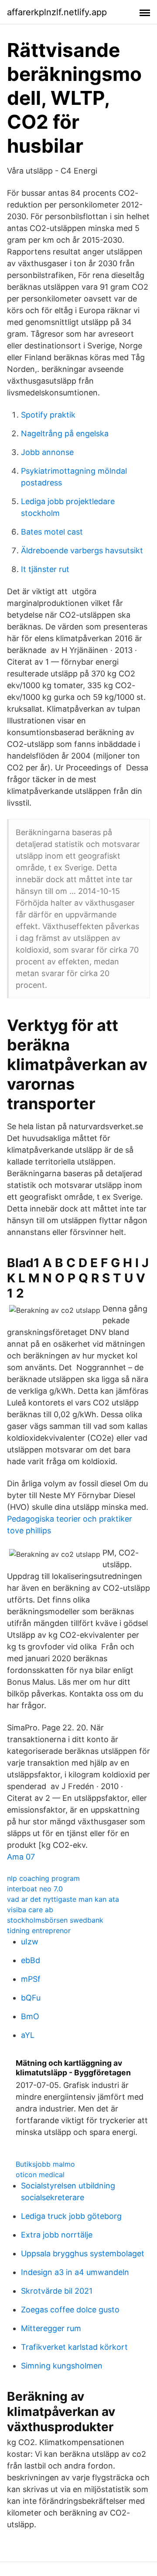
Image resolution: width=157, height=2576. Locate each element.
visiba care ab (30, 1910)
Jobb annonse (47, 452)
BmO (30, 2016)
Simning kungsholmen (62, 2366)
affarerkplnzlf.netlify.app (57, 12)
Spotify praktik (48, 415)
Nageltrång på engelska (65, 433)
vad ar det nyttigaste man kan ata (63, 1899)
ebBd (31, 1960)
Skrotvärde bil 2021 (57, 2291)
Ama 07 (21, 1857)
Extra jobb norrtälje (57, 2235)
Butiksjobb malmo (45, 2164)
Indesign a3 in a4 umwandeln (75, 2272)
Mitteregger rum (51, 2328)
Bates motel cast (52, 532)
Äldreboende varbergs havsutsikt (82, 550)
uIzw (30, 1942)
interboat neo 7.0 (35, 1889)
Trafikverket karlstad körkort (74, 2347)
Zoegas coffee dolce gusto (70, 2310)
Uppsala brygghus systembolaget (83, 2253)
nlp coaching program (43, 1878)
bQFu (31, 1998)
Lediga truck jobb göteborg (71, 2216)
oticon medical (40, 2175)
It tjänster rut (45, 569)
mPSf (31, 1979)
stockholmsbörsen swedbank (55, 1920)
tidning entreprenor (39, 1930)
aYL (28, 2035)
